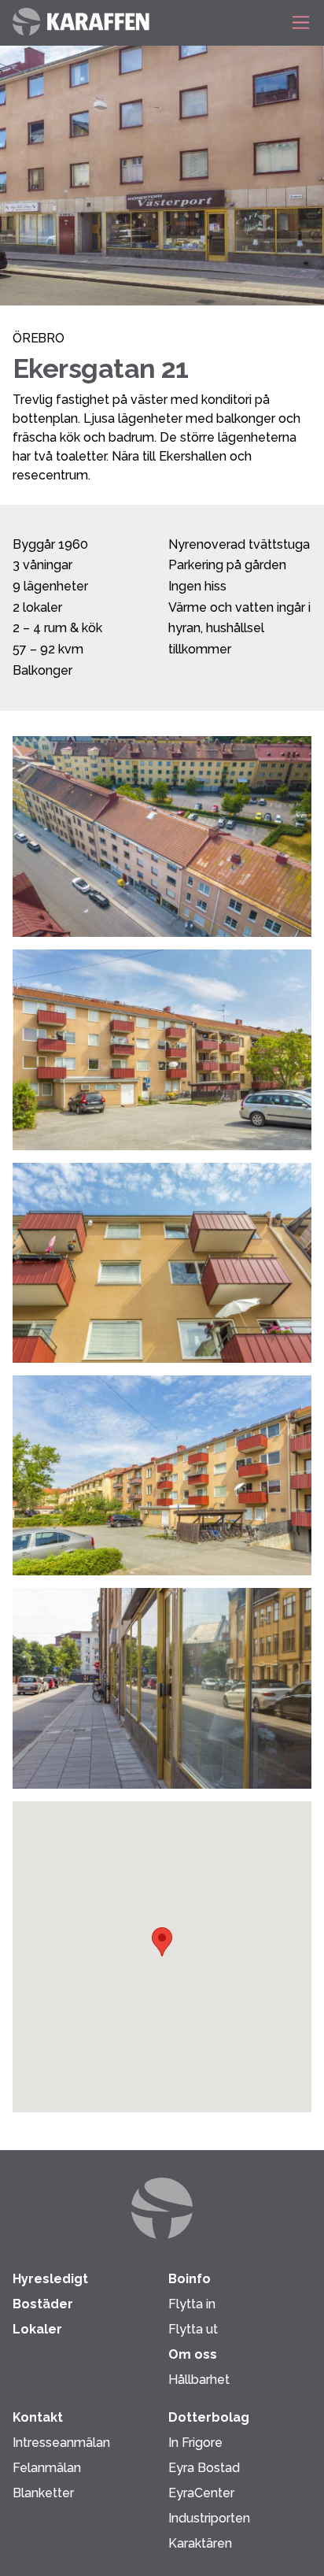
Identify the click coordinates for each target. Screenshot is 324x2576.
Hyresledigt (50, 2279)
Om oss (193, 2354)
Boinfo (190, 2279)
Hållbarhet (199, 2380)
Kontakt (38, 2417)
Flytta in (192, 2304)
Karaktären (200, 2543)
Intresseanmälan (61, 2443)
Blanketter (43, 2493)
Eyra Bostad (204, 2468)
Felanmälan (47, 2468)
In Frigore (195, 2443)
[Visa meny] (296, 22)
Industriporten (209, 2518)
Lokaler (37, 2329)
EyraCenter (201, 2493)
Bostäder (43, 2304)
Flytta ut (193, 2329)
